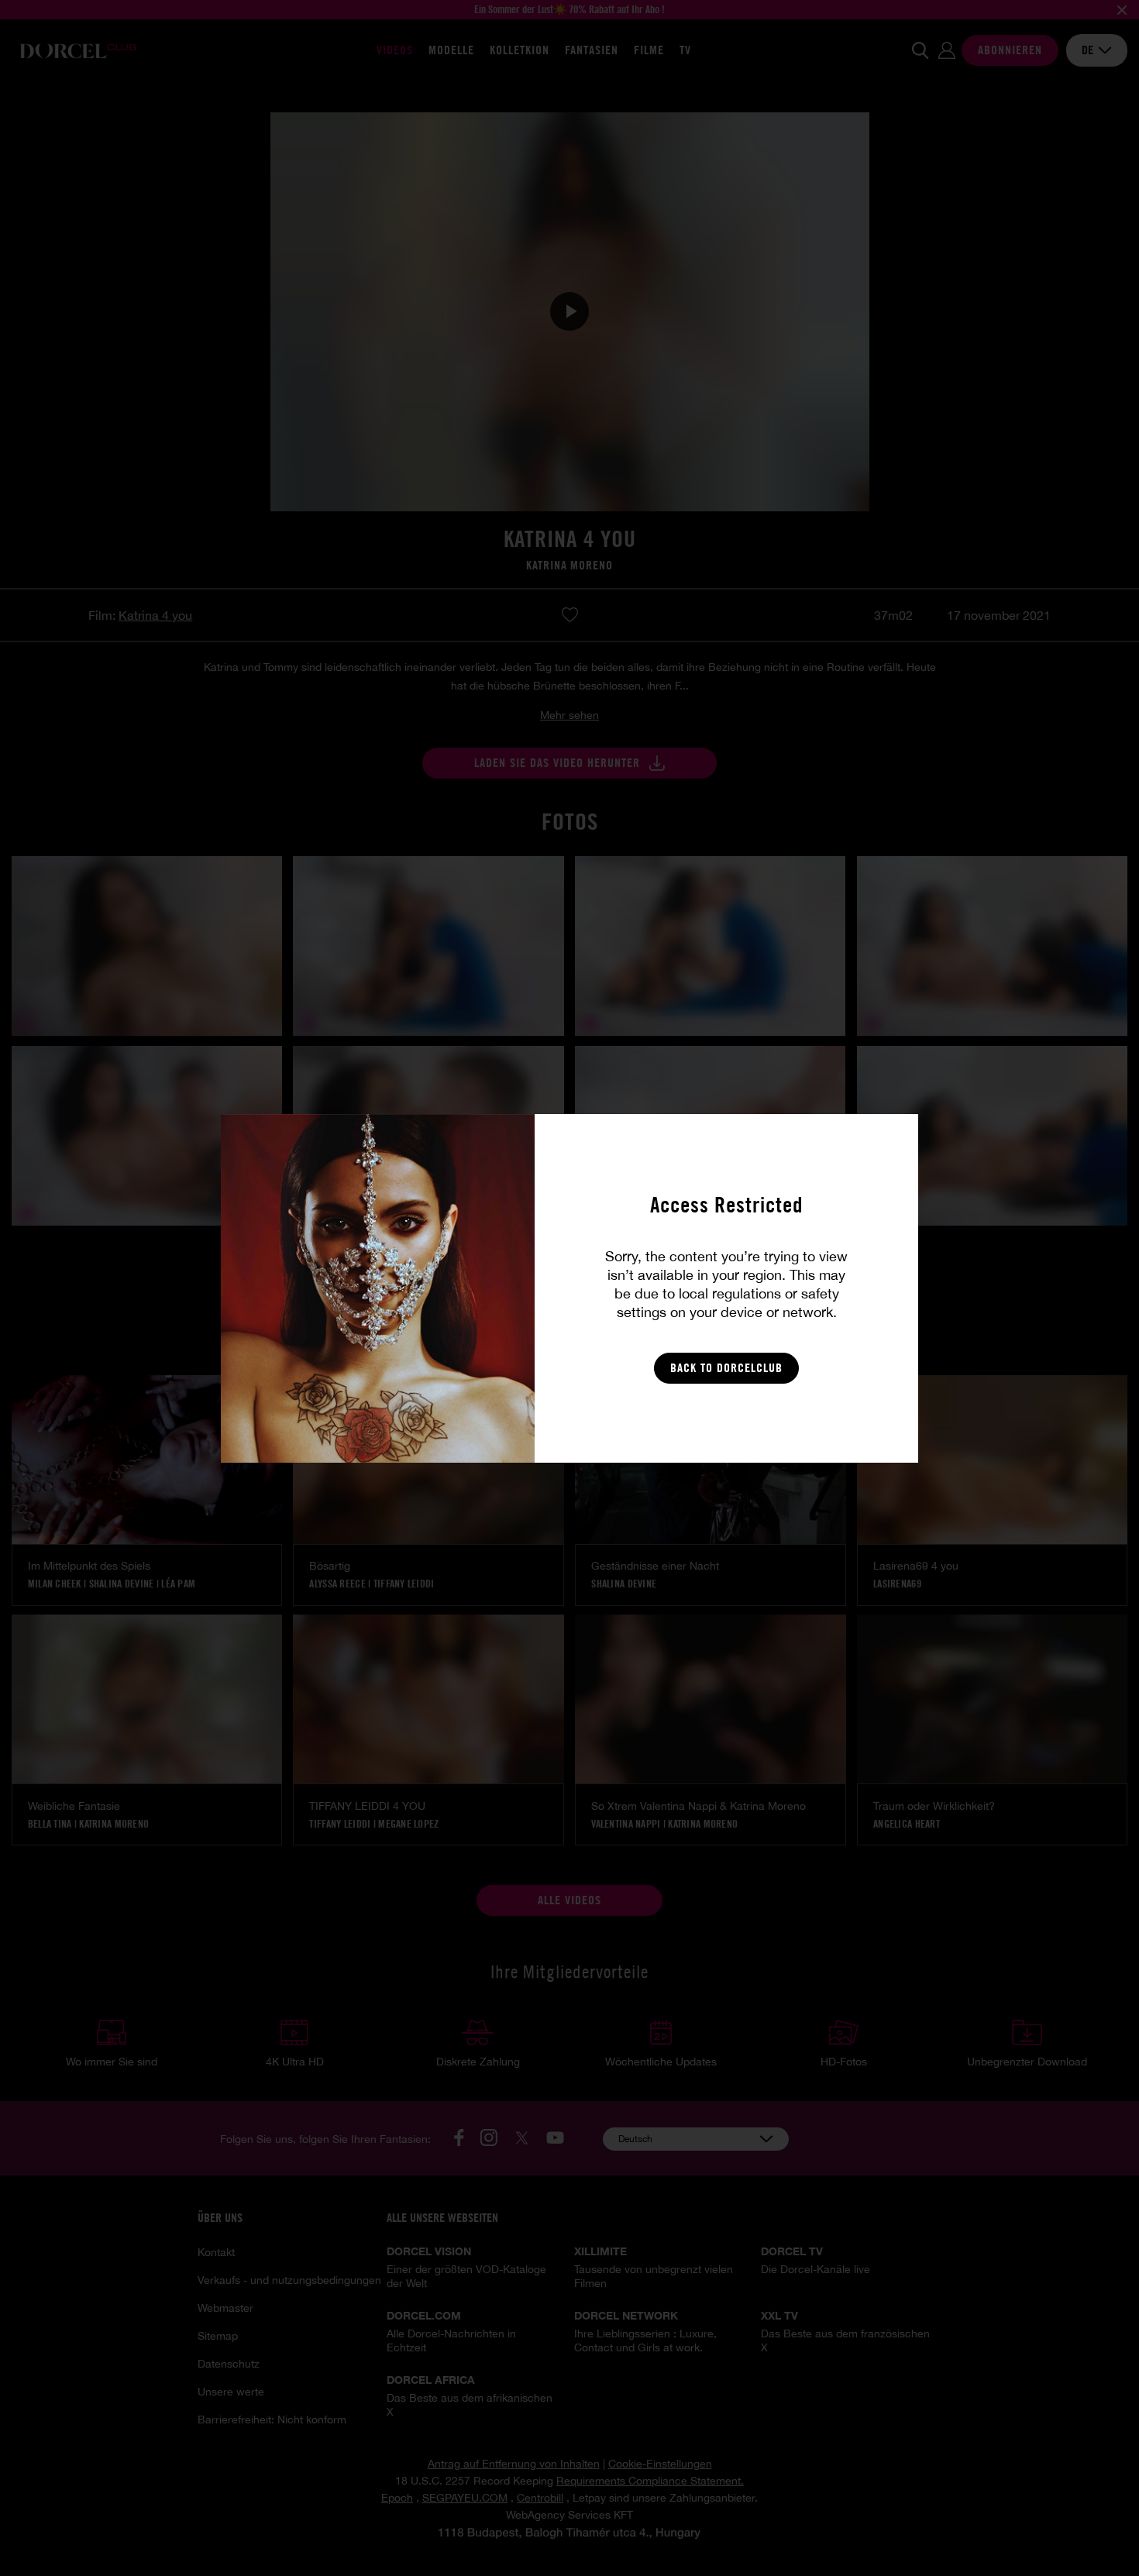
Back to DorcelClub (726, 1368)
